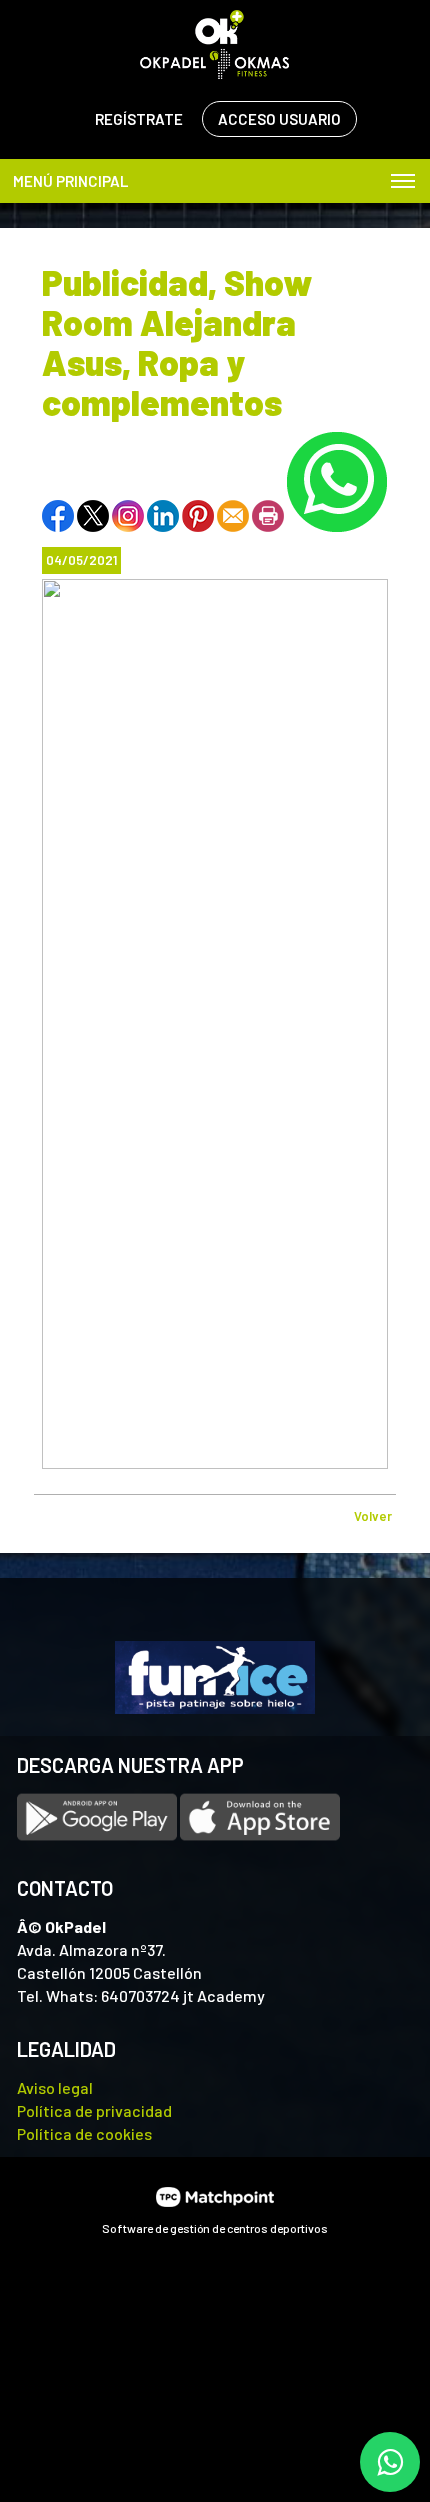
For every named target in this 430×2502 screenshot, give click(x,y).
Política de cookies (84, 2133)
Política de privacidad (94, 2110)
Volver (373, 1516)
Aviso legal (55, 2087)
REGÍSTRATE (139, 119)
